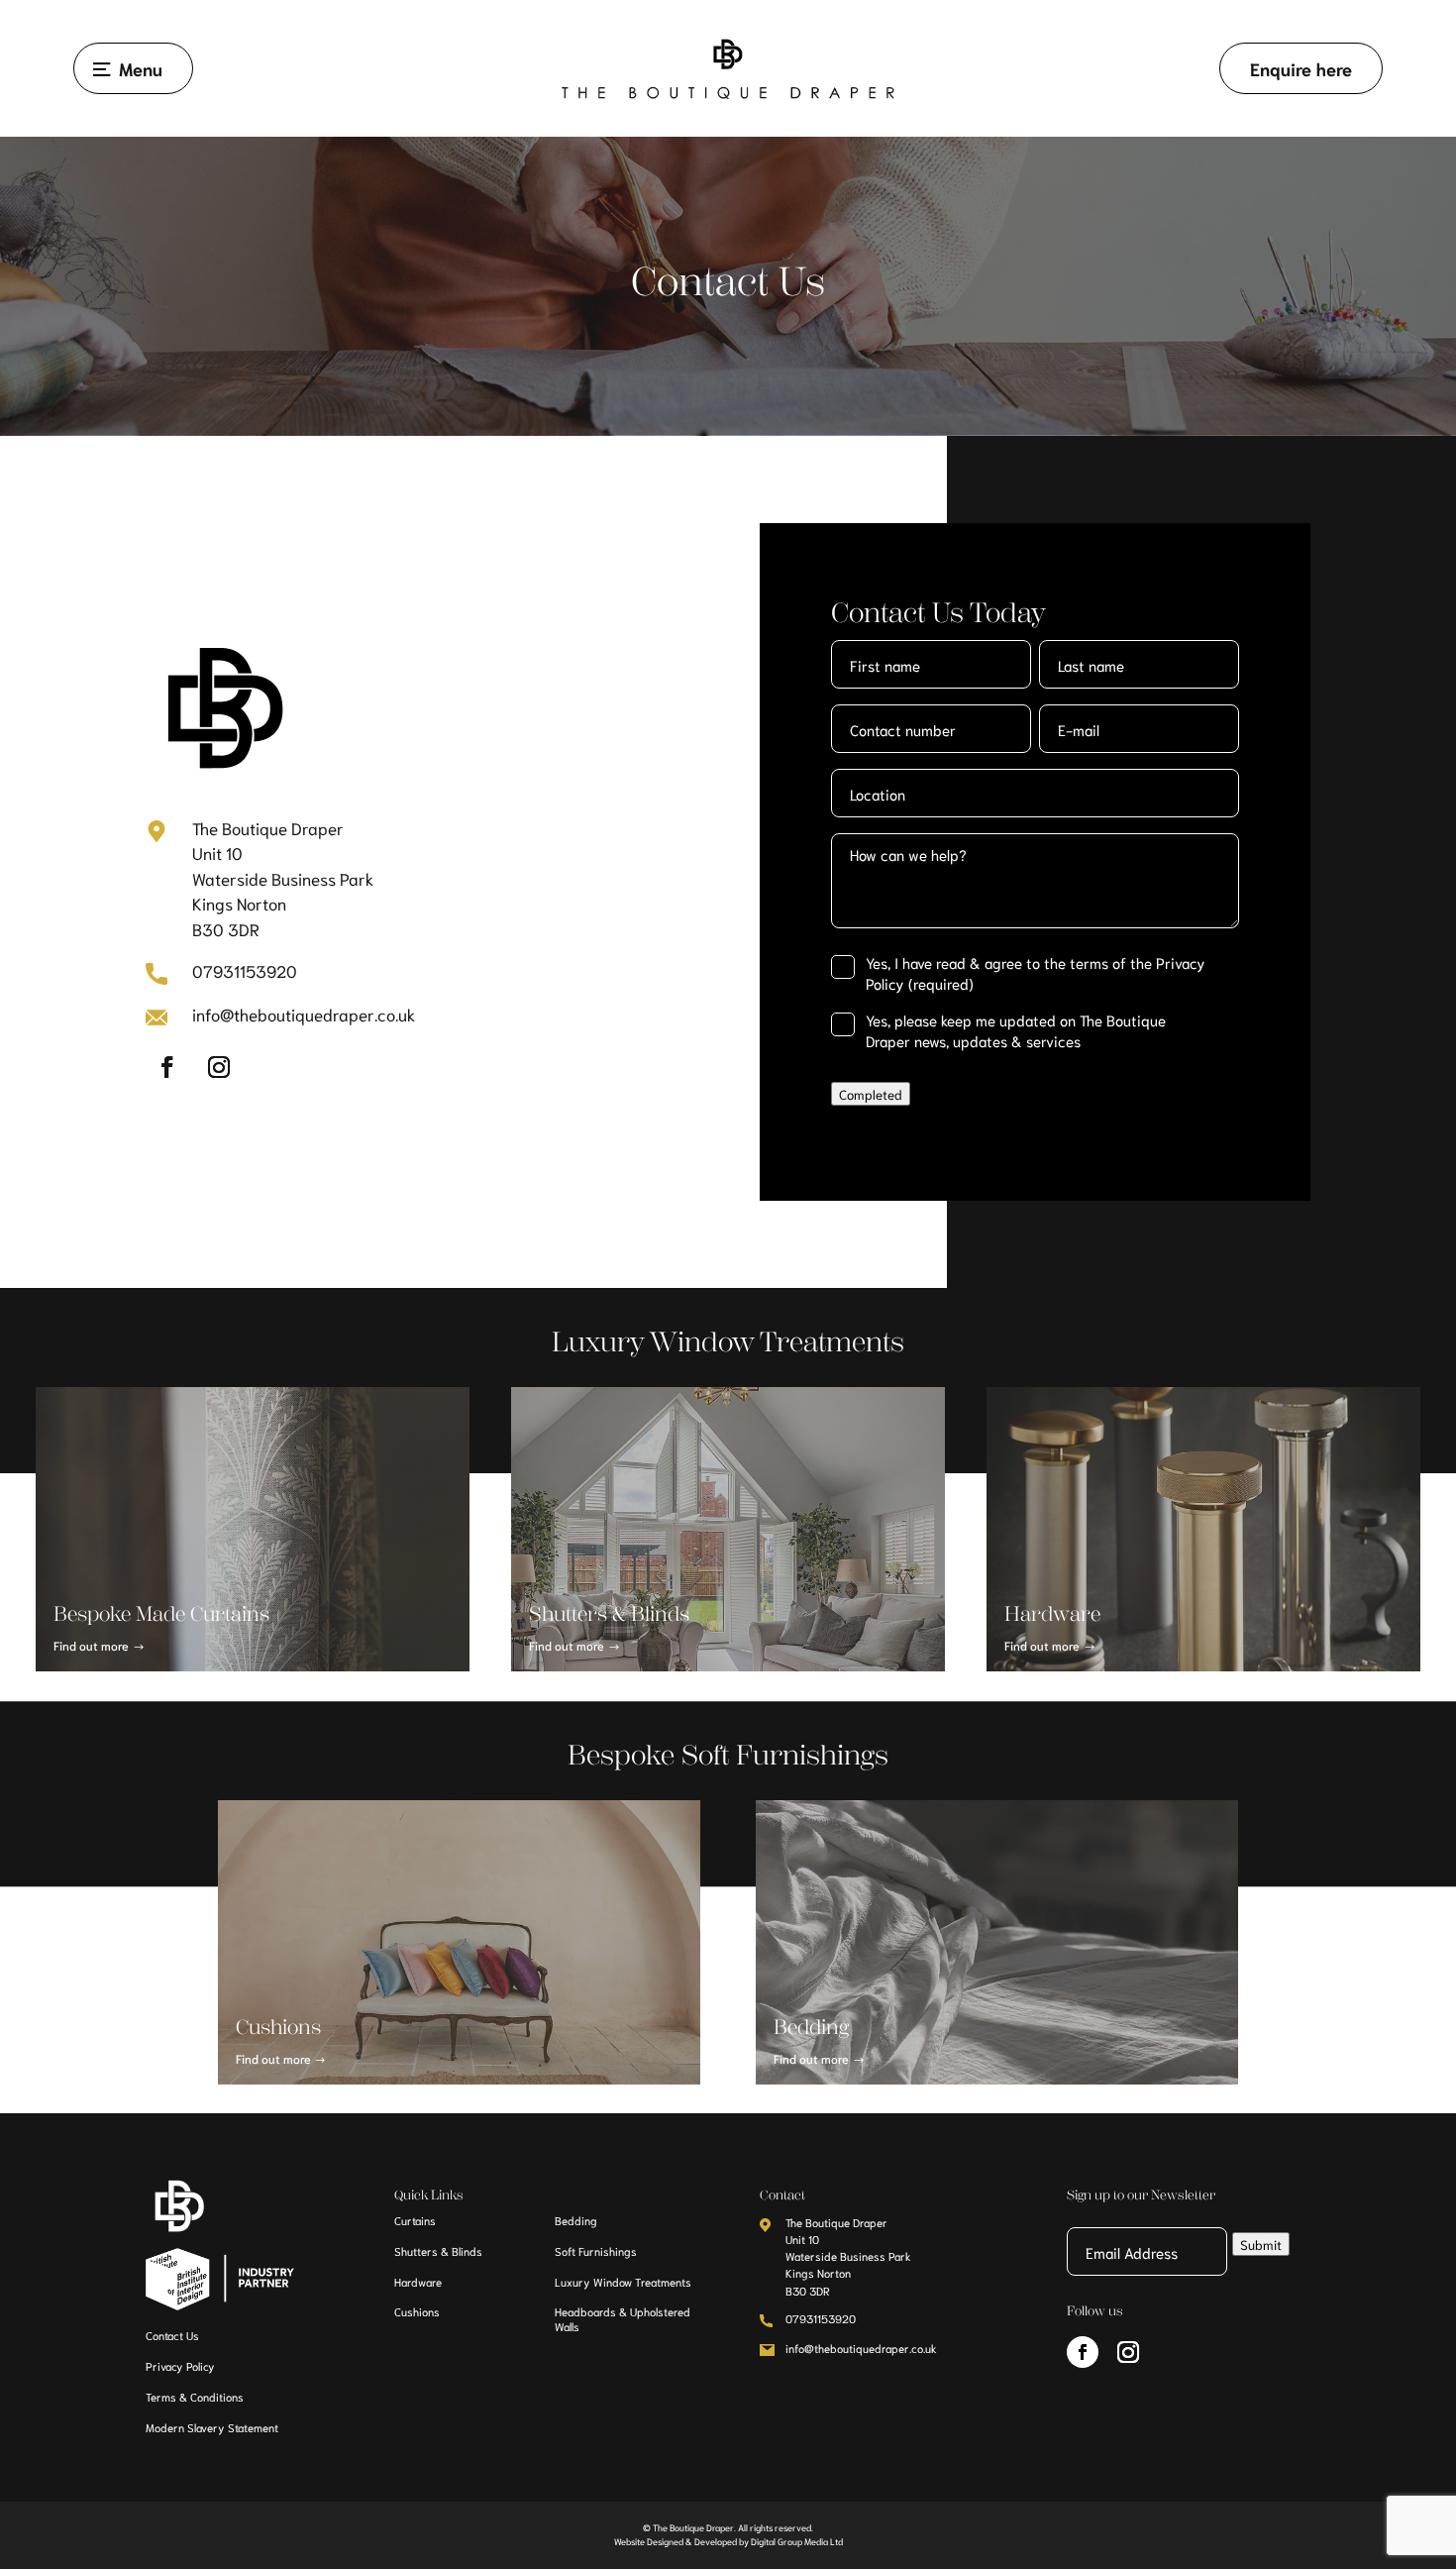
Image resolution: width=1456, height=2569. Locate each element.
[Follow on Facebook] (167, 1067)
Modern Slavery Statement (212, 2427)
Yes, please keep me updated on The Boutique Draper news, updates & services (1016, 1030)
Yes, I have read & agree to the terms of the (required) (1036, 972)
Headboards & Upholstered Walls (623, 2319)
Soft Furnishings (596, 2251)
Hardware (418, 2282)
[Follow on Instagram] (219, 1067)
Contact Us (172, 2335)
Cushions (417, 2311)
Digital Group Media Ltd (797, 2541)
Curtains (415, 2220)
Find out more (91, 1645)
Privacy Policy (180, 2366)
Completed (871, 1094)
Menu (141, 68)
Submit (1261, 2244)
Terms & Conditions (195, 2397)
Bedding (576, 2220)
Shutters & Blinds (438, 2251)
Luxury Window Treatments (623, 2282)
